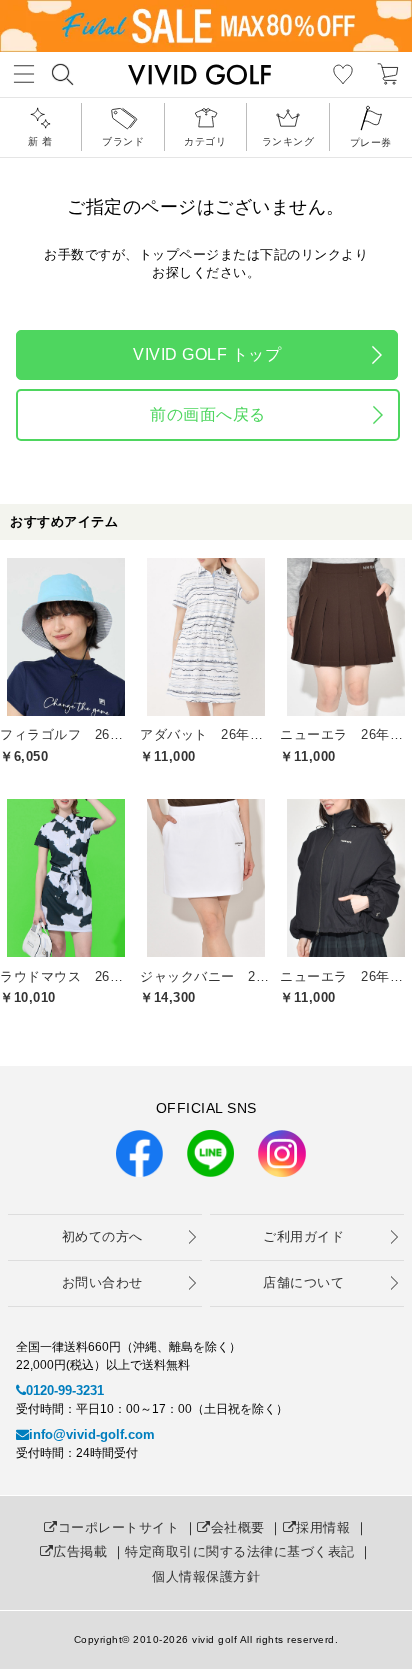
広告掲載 (80, 1551)
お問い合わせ (102, 1282)
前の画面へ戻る (208, 414)
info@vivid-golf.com (92, 1434)
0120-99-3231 (65, 1390)
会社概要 (238, 1527)
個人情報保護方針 (206, 1576)
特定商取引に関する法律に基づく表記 (240, 1551)
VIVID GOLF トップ (207, 354)
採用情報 (323, 1527)
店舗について (303, 1282)
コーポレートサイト (118, 1527)
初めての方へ (102, 1236)
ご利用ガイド (303, 1236)
